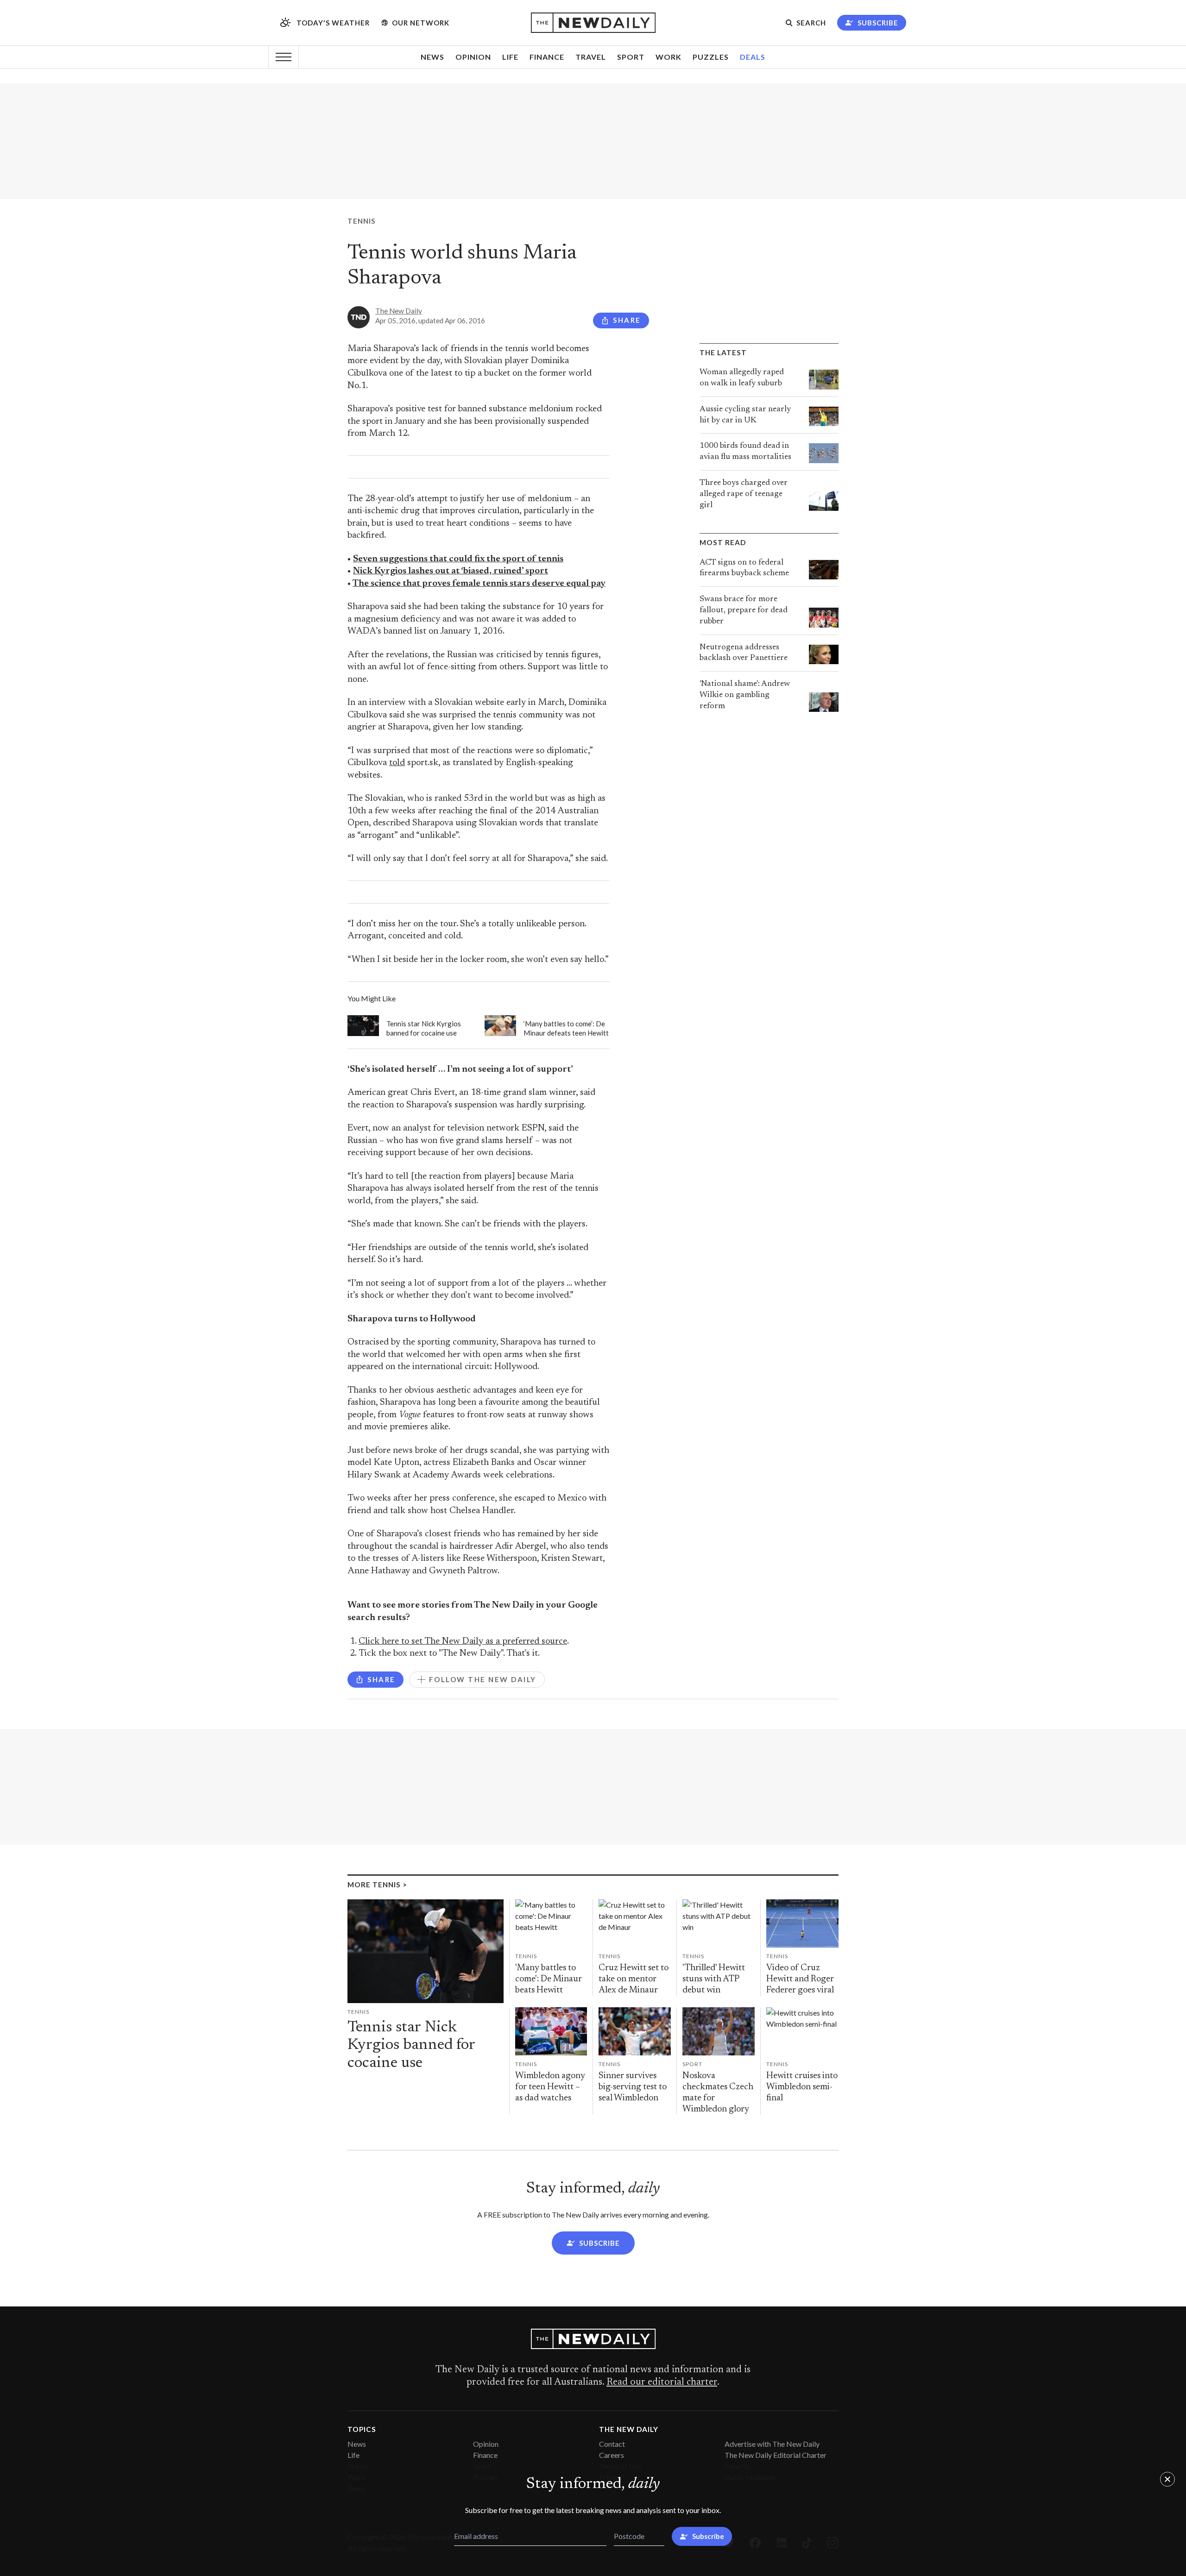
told (397, 763)
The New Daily (399, 311)
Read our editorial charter (662, 2382)
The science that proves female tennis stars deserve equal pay (479, 584)
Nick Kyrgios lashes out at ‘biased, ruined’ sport (451, 571)
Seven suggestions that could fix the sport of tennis (458, 559)
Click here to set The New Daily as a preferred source (463, 1642)
